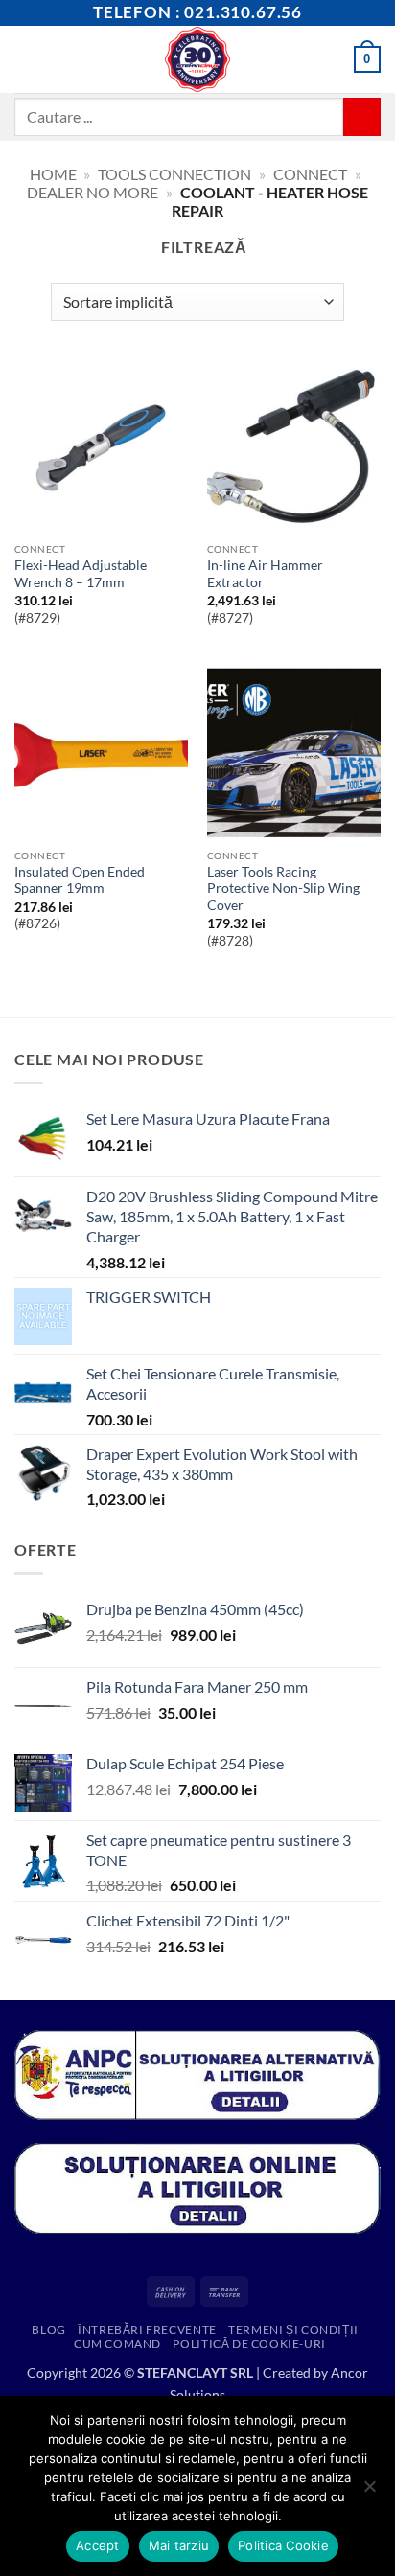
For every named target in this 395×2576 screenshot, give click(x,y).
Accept (98, 2545)
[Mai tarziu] (369, 2492)
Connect (310, 174)
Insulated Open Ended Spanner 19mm (80, 880)
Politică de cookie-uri (249, 2344)
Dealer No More (93, 192)
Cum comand (117, 2344)
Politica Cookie (283, 2545)
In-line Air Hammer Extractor (265, 574)
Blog (48, 2329)
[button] (26, 59)
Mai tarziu (179, 2545)
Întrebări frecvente (147, 2329)
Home (53, 174)
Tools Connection (174, 174)
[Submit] (362, 116)
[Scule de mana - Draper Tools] (198, 59)
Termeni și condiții (293, 2329)
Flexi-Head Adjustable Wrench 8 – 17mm (81, 574)
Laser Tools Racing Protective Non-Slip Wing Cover (283, 889)
